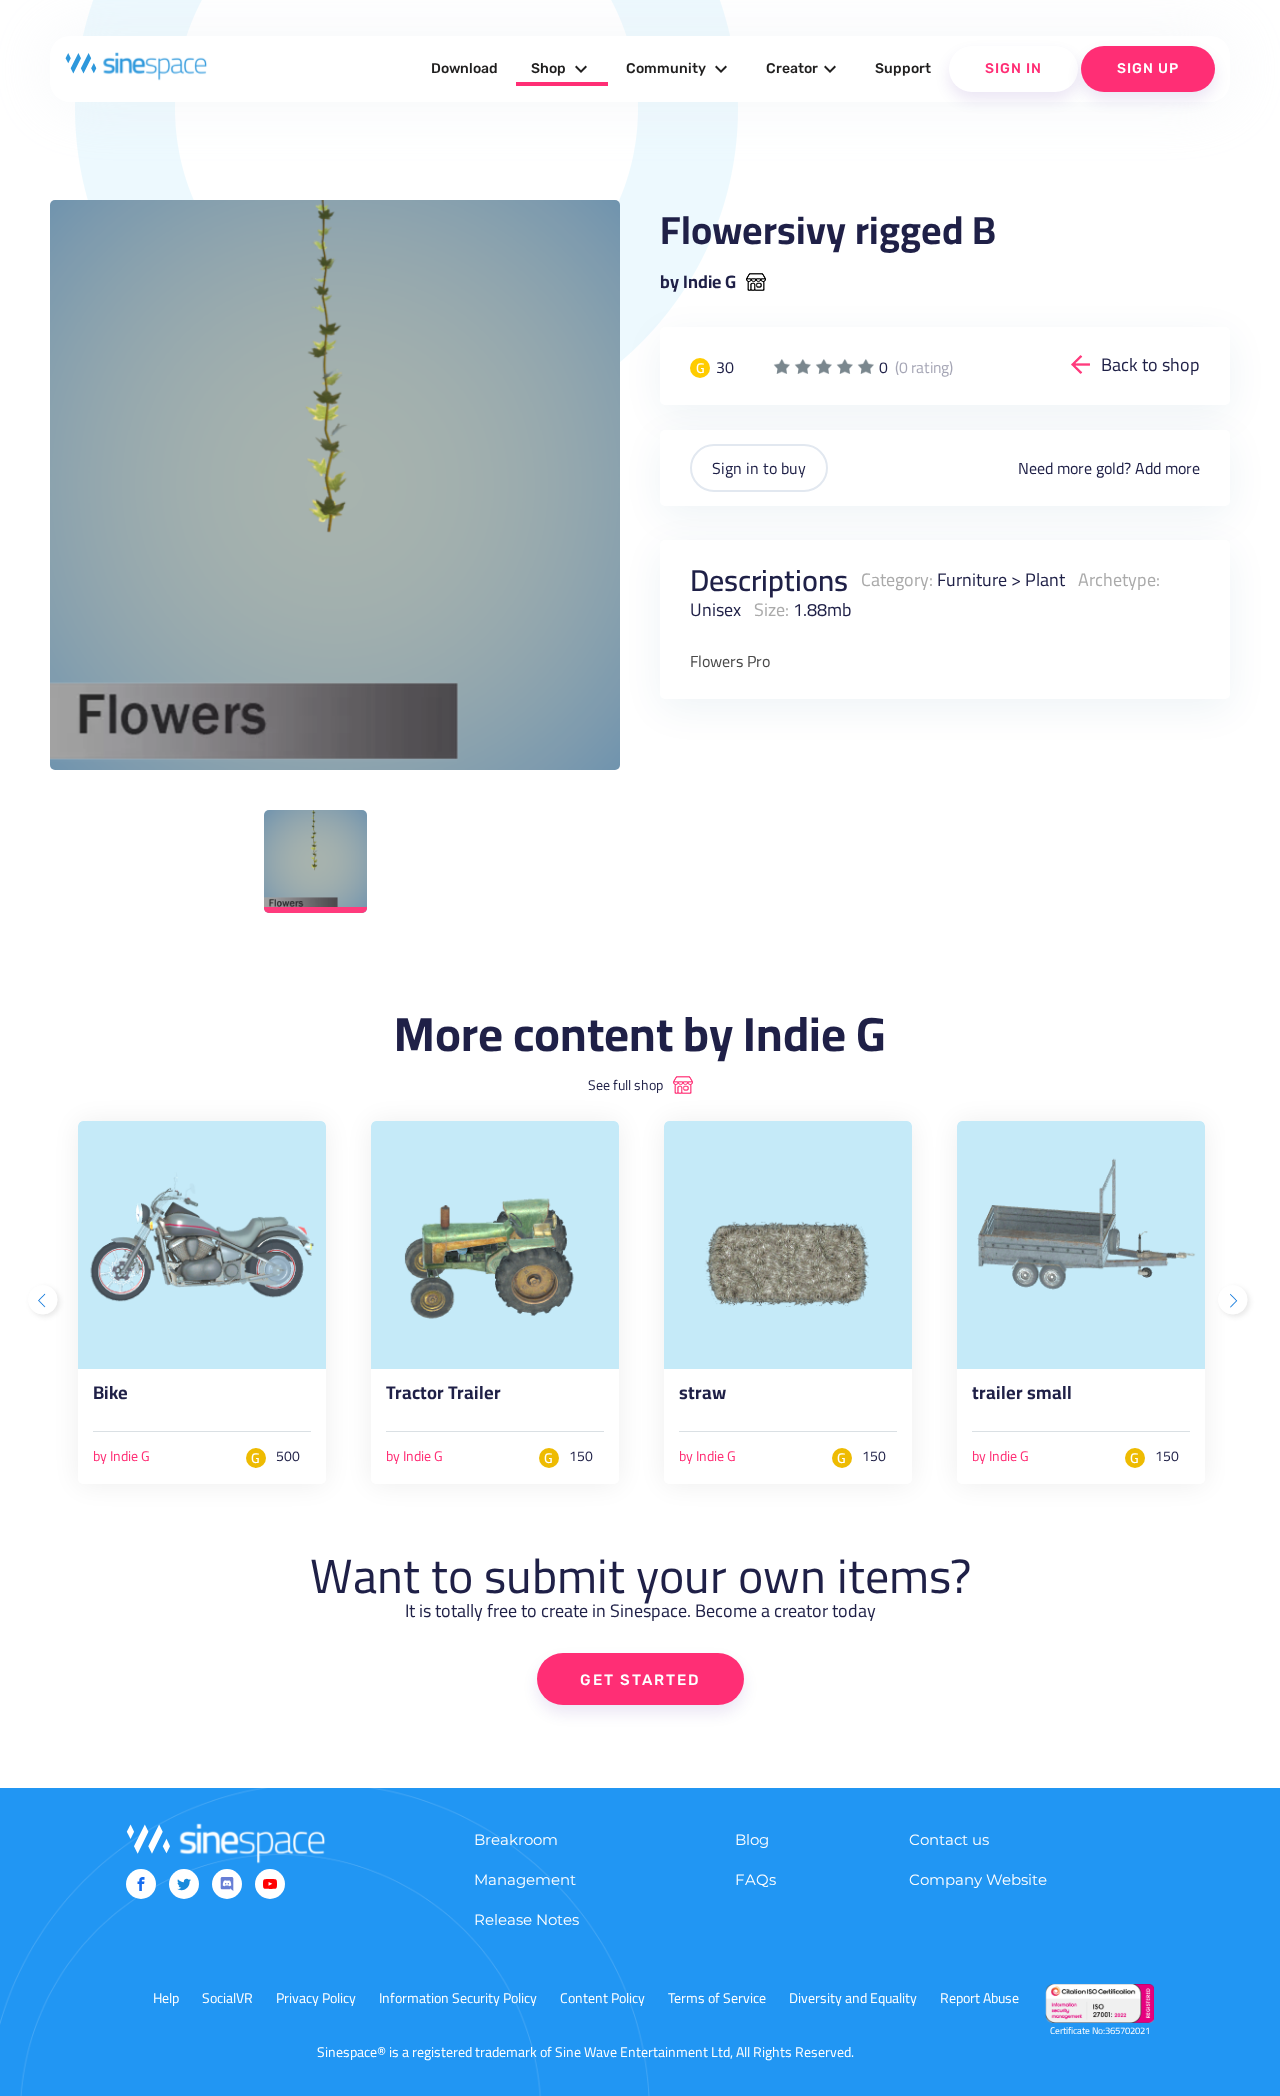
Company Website (978, 1879)
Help (166, 1998)
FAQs (755, 1879)
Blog (752, 1839)
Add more (1167, 468)
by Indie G (698, 282)
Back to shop (1150, 364)
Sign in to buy (759, 468)
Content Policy (602, 1998)
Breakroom (516, 1839)
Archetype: (1119, 579)
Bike (110, 1397)
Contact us (949, 1839)
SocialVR (227, 1998)
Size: (771, 609)
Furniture (972, 579)
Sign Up (1148, 68)
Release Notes (526, 1919)
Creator (804, 69)
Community (679, 69)
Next (1235, 1302)
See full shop (625, 1085)
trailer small (1022, 1397)
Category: (897, 579)
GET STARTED (640, 1680)
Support (903, 68)
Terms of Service (717, 1998)
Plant (1045, 579)
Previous (45, 1302)
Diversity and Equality (853, 1998)
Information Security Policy (458, 1998)
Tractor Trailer (443, 1397)
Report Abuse (979, 1998)
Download (464, 68)
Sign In (1013, 68)
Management (525, 1879)
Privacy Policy (316, 1998)
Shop (562, 69)
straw (702, 1397)
